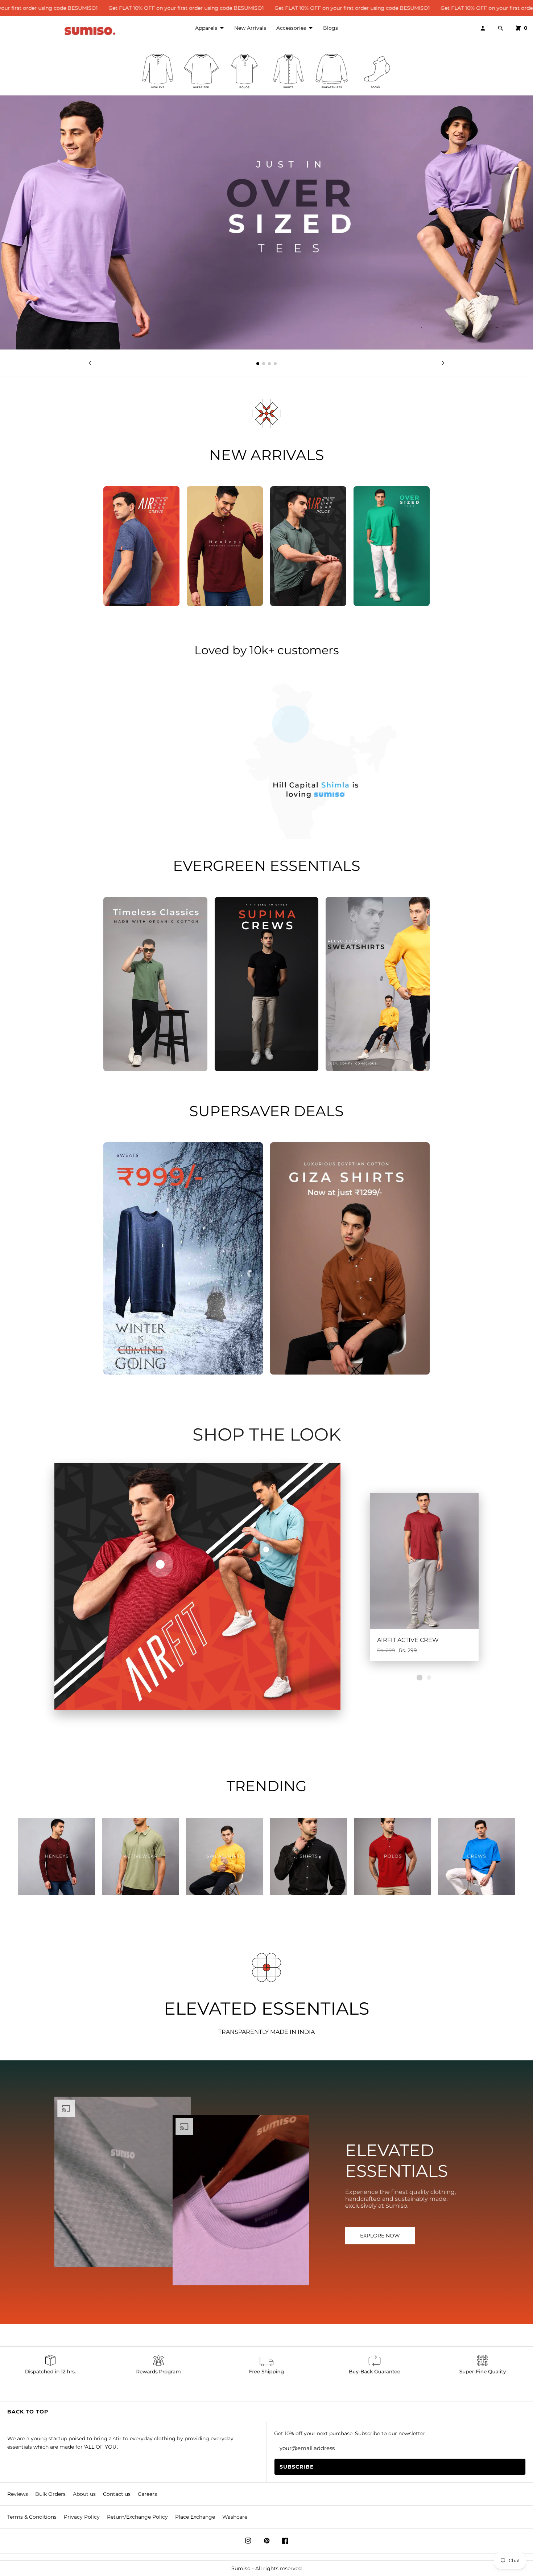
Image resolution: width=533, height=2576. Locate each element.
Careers (147, 2494)
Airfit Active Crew (408, 1640)
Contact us (117, 2494)
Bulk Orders (50, 2494)
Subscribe (297, 2467)
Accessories (291, 28)
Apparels (206, 28)
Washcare (235, 2517)
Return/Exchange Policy (137, 2517)
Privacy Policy (82, 2517)
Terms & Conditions (32, 2517)
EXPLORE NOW (380, 2236)
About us (84, 2494)
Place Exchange (195, 2517)
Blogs (330, 28)
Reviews (18, 2494)
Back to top (28, 2412)
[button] (258, 364)
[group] (158, 71)
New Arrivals (250, 28)
